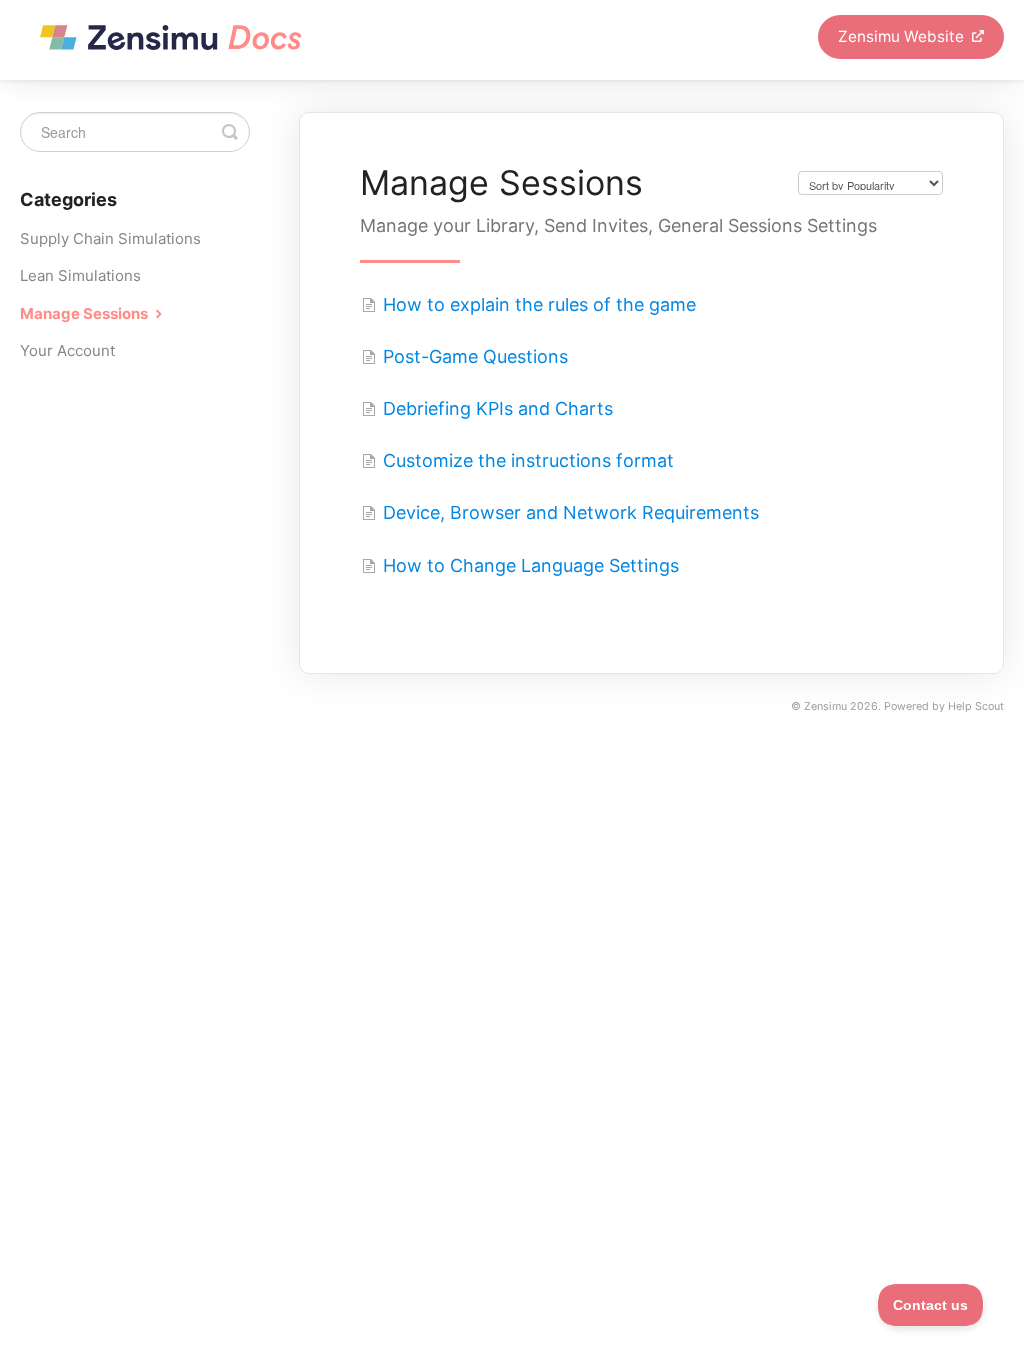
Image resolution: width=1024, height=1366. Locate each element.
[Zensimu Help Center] (173, 40)
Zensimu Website (903, 36)
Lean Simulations (80, 275)
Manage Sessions (85, 313)
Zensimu (825, 706)
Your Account (67, 350)
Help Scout (976, 706)
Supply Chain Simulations (110, 238)
